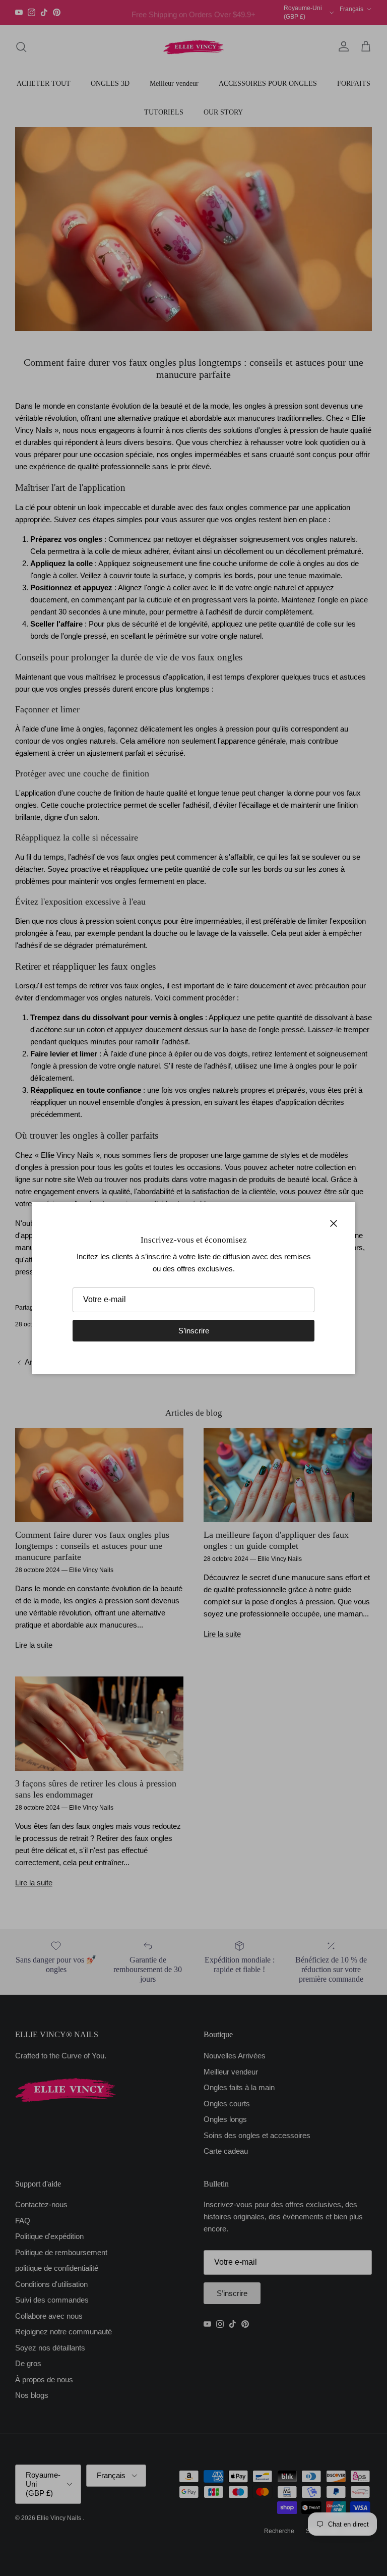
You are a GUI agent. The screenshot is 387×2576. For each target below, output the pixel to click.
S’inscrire (194, 1331)
